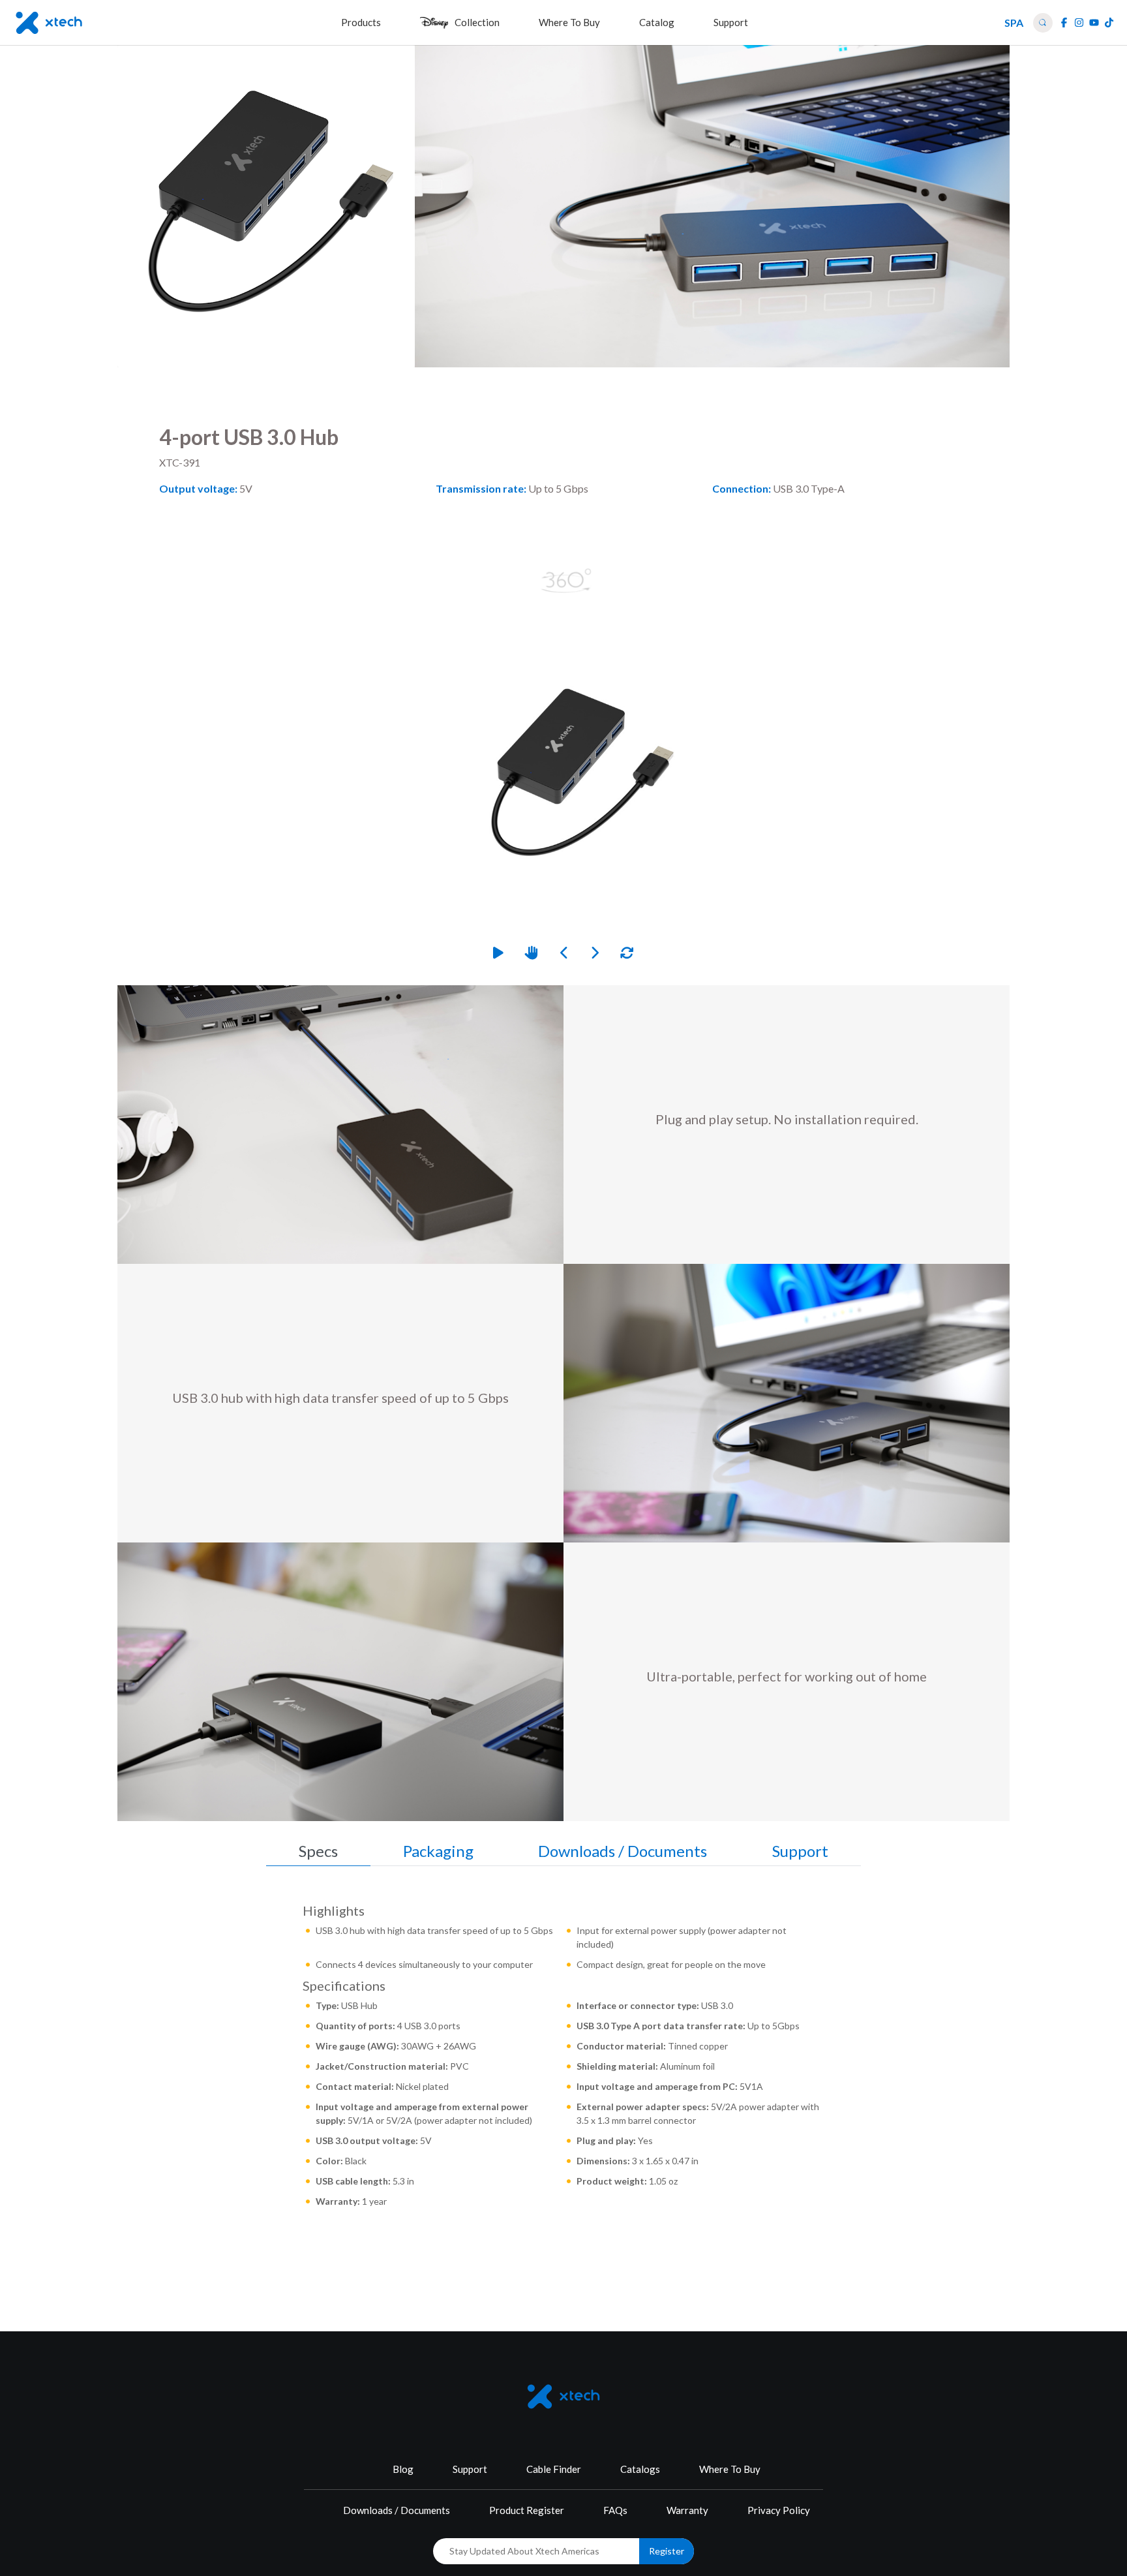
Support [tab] (800, 1851)
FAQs (615, 2510)
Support (470, 2469)
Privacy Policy (779, 2510)
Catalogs (640, 2469)
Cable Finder (554, 2469)
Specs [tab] (318, 1851)
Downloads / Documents (397, 2510)
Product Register (527, 2510)
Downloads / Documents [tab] (623, 1851)
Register (667, 2551)
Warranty (687, 2510)
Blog (403, 2469)
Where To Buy (730, 2469)
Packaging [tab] (438, 1851)
